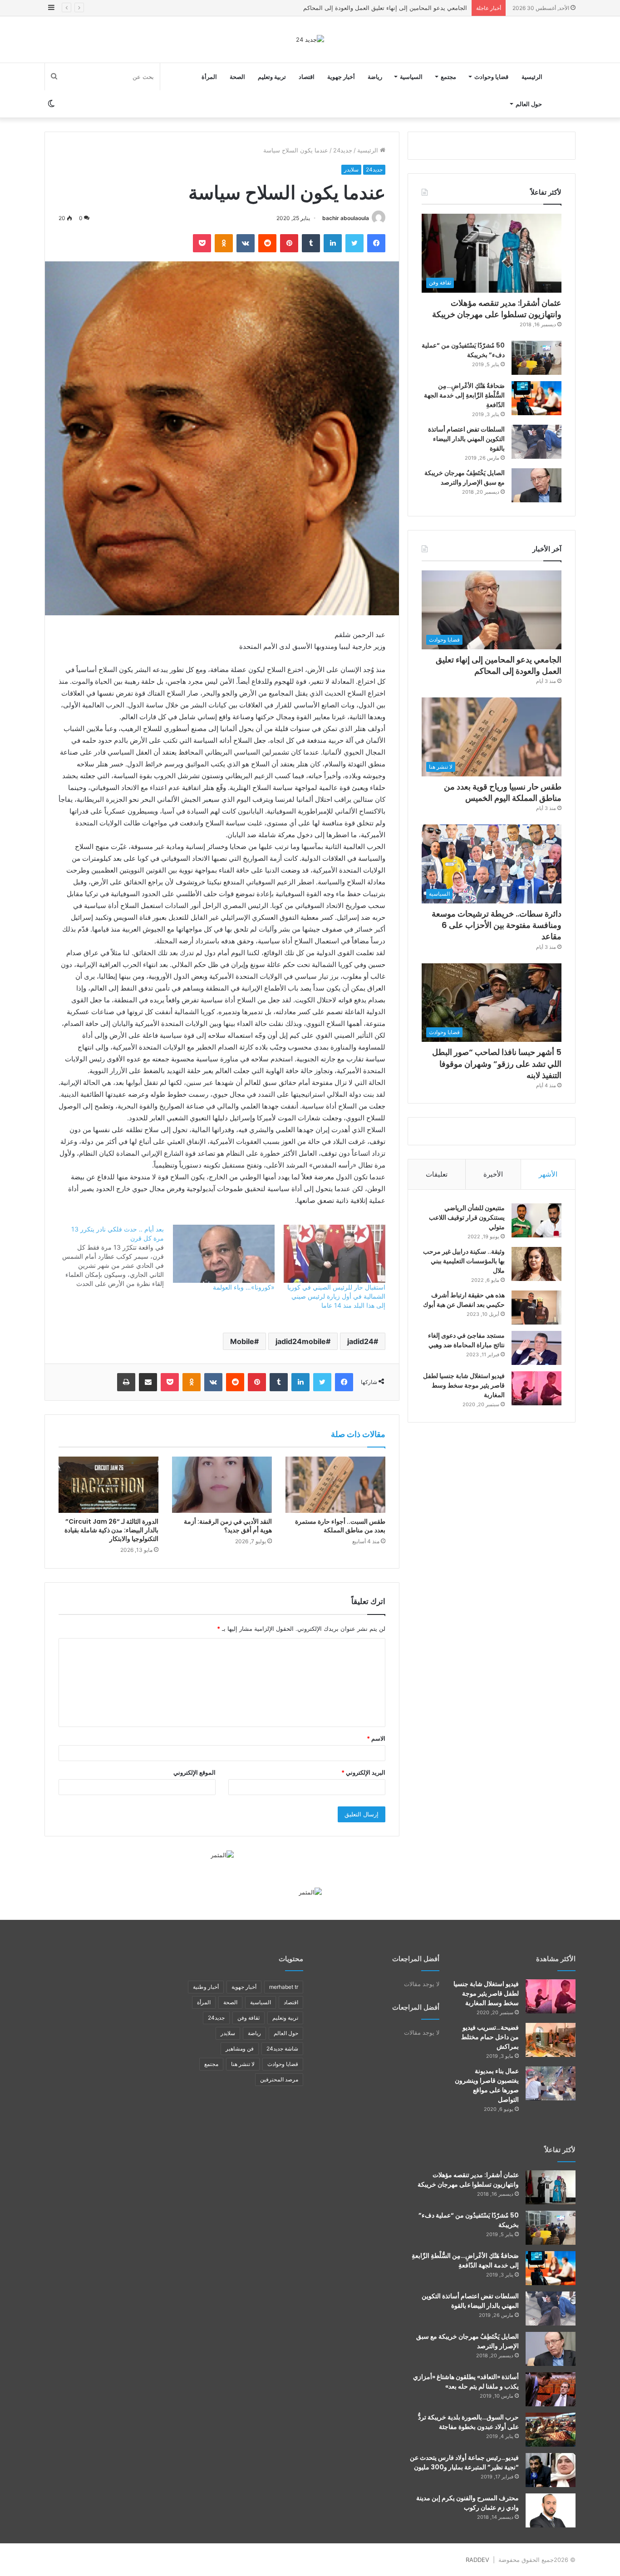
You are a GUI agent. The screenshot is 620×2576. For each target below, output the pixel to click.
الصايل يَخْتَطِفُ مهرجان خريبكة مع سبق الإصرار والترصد (465, 478)
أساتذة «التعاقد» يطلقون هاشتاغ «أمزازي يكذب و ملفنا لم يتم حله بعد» (466, 2382)
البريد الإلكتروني (363, 1772)
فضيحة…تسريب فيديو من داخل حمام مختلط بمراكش (490, 2037)
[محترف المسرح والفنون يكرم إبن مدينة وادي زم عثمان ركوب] (551, 2510)
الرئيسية (532, 77)
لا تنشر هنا (243, 2064)
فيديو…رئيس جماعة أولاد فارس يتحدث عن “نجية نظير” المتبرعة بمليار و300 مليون (464, 2462)
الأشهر (548, 1174)
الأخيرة (493, 1174)
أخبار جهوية (341, 77)
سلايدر (351, 169)
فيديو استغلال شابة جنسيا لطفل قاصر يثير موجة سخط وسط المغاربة (464, 1385)
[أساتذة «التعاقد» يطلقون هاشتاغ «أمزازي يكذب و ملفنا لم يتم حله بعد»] (551, 2389)
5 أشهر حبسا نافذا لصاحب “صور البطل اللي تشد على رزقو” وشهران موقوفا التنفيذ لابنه (497, 1063)
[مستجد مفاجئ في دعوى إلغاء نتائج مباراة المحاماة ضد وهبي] (536, 1348)
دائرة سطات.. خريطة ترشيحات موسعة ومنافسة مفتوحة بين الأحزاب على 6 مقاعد (497, 925)
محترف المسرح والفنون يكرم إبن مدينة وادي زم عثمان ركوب (467, 2503)
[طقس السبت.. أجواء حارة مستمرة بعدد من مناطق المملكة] (335, 1485)
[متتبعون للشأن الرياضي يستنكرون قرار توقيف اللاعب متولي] (536, 1220)
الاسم (376, 1738)
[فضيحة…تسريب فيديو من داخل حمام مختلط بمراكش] (551, 2040)
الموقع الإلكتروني (194, 1772)
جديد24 (343, 150)
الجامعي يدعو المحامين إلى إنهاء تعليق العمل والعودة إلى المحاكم (499, 665)
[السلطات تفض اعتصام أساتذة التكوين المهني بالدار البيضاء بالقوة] (536, 442)
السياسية (411, 77)
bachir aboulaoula (346, 218)
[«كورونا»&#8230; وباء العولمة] (224, 1254)
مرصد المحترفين (279, 2079)
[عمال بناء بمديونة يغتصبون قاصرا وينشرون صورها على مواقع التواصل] (551, 2083)
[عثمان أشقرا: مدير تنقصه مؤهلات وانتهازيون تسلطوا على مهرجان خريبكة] (551, 2187)
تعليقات (437, 1174)
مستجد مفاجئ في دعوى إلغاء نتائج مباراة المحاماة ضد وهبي (466, 1340)
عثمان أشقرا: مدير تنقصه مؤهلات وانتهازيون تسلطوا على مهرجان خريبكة (497, 309)
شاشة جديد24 (282, 2049)
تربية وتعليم (272, 77)
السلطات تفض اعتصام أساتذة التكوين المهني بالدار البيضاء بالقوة (466, 439)
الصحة (237, 77)
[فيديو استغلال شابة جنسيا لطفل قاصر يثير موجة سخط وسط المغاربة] (536, 1388)
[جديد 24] (310, 39)
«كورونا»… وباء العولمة (244, 1287)
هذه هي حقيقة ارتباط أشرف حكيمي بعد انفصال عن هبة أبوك (464, 1300)
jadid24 (360, 1341)
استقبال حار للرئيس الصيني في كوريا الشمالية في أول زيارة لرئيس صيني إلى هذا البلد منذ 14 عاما (336, 1296)
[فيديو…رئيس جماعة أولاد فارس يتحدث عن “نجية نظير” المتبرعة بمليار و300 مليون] (551, 2470)
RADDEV (477, 2560)
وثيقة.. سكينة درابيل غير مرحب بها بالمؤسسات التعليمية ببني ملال (464, 1261)
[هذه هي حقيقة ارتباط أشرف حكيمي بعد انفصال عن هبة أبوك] (536, 1308)
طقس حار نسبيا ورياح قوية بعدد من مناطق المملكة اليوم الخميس (385, 8)
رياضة (375, 77)
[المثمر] (222, 1855)
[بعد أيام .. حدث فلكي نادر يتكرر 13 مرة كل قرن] (108, 1256)
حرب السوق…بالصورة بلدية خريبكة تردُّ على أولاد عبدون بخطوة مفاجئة (468, 2422)
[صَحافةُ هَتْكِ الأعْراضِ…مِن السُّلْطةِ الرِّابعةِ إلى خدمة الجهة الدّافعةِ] (536, 398)
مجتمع (448, 77)
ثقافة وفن (248, 2018)
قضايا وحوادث (491, 77)
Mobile (242, 1341)
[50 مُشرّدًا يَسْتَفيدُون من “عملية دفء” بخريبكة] (536, 358)
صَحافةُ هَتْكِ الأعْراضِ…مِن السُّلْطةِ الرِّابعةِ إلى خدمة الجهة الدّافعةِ (464, 395)
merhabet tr (284, 1987)
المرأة (209, 77)
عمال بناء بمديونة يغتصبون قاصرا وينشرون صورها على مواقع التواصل (487, 2085)
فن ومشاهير (240, 2049)
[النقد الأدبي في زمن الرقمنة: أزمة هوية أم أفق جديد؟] (222, 1485)
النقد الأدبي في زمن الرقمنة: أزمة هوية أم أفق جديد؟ (228, 1526)
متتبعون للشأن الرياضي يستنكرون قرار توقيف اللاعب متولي (467, 1217)
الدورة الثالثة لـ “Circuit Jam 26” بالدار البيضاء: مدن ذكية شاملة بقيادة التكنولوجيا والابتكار (111, 1530)
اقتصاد (307, 77)
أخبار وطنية (206, 1987)
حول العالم (529, 104)
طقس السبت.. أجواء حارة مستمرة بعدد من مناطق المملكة (340, 1526)
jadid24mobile (301, 1341)
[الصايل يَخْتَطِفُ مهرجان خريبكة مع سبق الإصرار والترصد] (536, 485)
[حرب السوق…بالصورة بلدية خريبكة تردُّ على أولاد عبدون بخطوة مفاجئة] (551, 2430)
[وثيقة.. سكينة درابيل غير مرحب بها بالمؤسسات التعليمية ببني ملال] (536, 1264)
